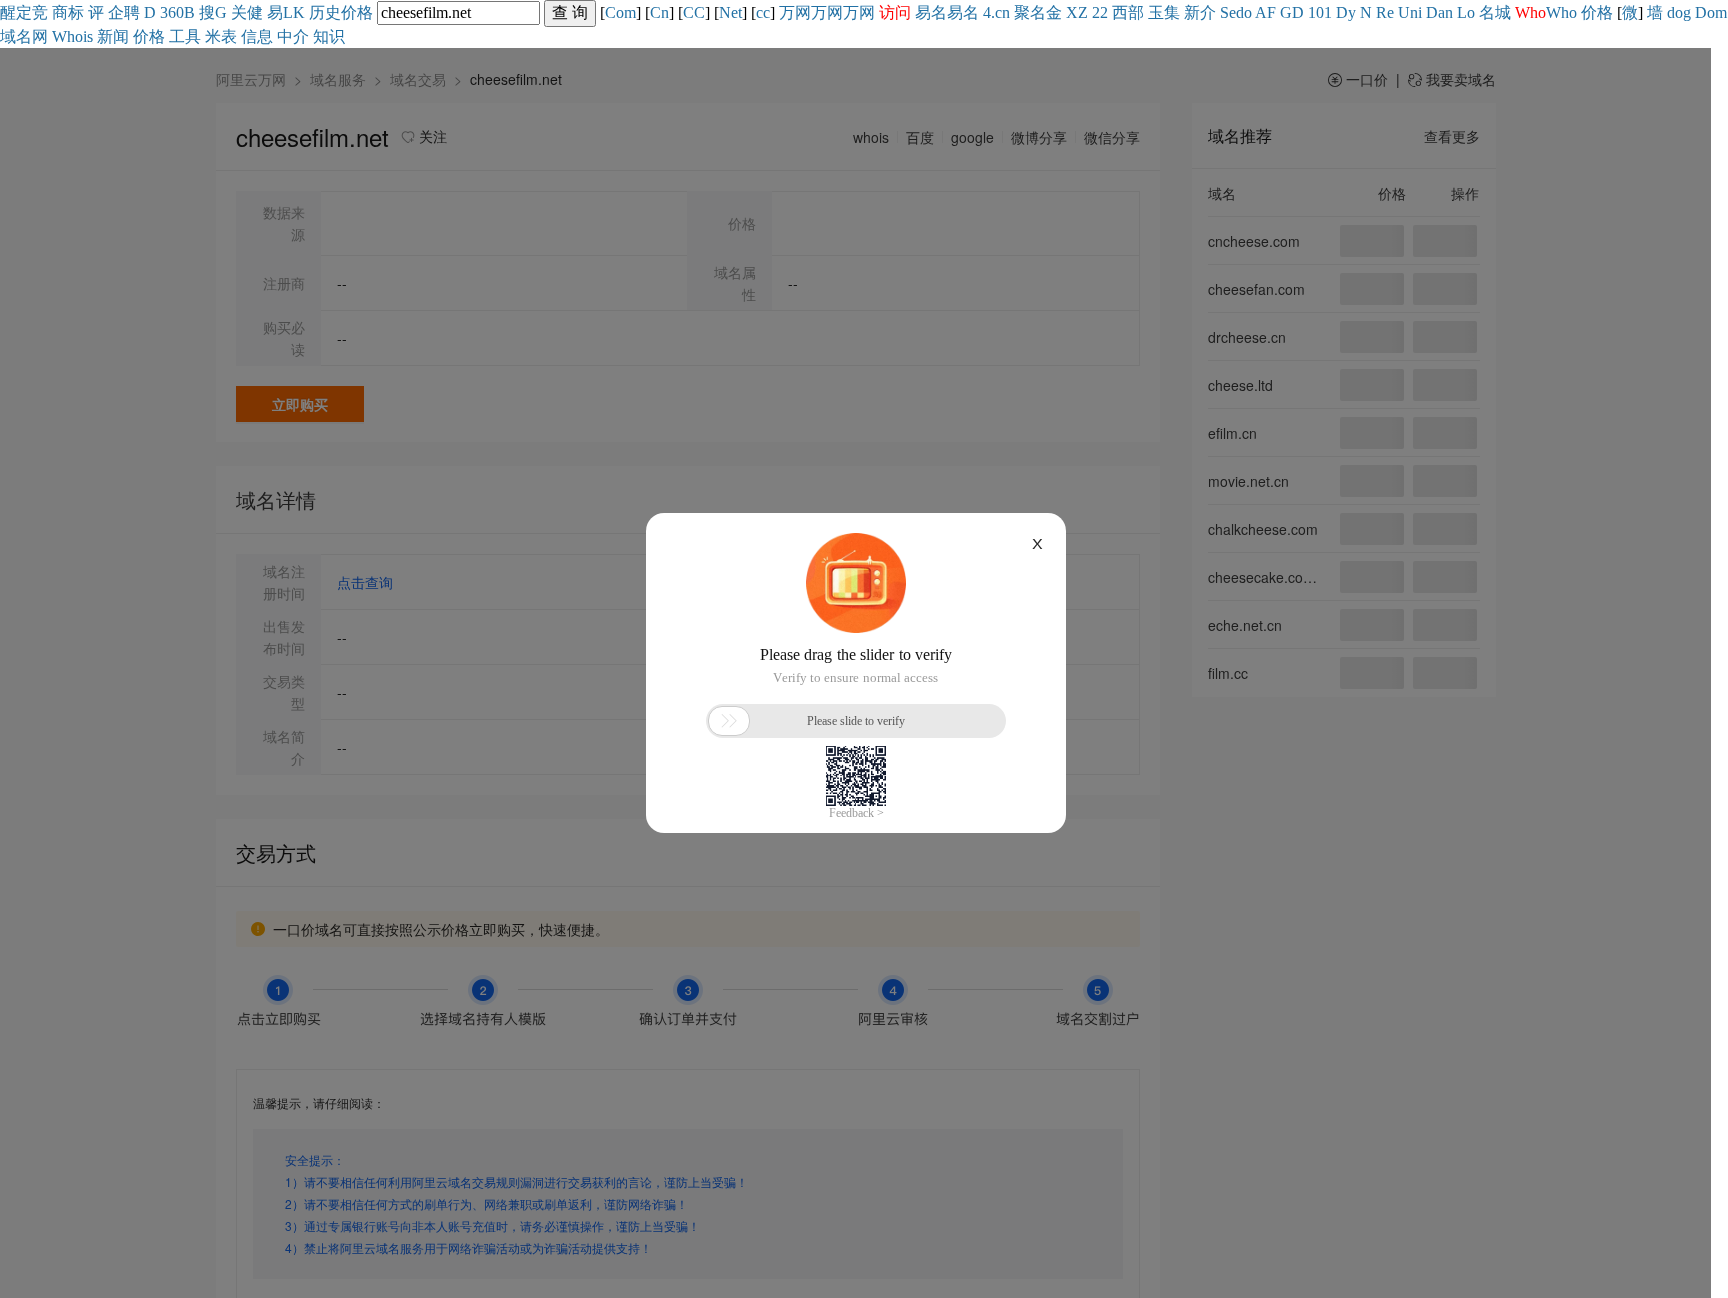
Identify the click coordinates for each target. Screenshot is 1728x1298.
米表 (221, 36)
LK (294, 12)
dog (1679, 12)
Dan (1439, 12)
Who (1561, 12)
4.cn (996, 12)
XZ (1077, 12)
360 (172, 12)
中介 (293, 36)
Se (1228, 12)
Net (730, 12)
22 (1100, 12)
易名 (931, 12)
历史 (325, 12)
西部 (1128, 12)
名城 (1495, 12)
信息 (257, 36)
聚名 (1030, 12)
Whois (72, 36)
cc (763, 12)
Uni (1410, 12)
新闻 (113, 36)
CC (694, 12)
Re (1385, 12)
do (1244, 12)
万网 (795, 12)
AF (1265, 12)
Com (620, 12)
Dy (1346, 12)
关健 (247, 12)
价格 (357, 12)
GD (1292, 12)
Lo (1466, 12)
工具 (185, 36)
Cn (659, 12)
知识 (329, 36)
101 (1320, 12)
